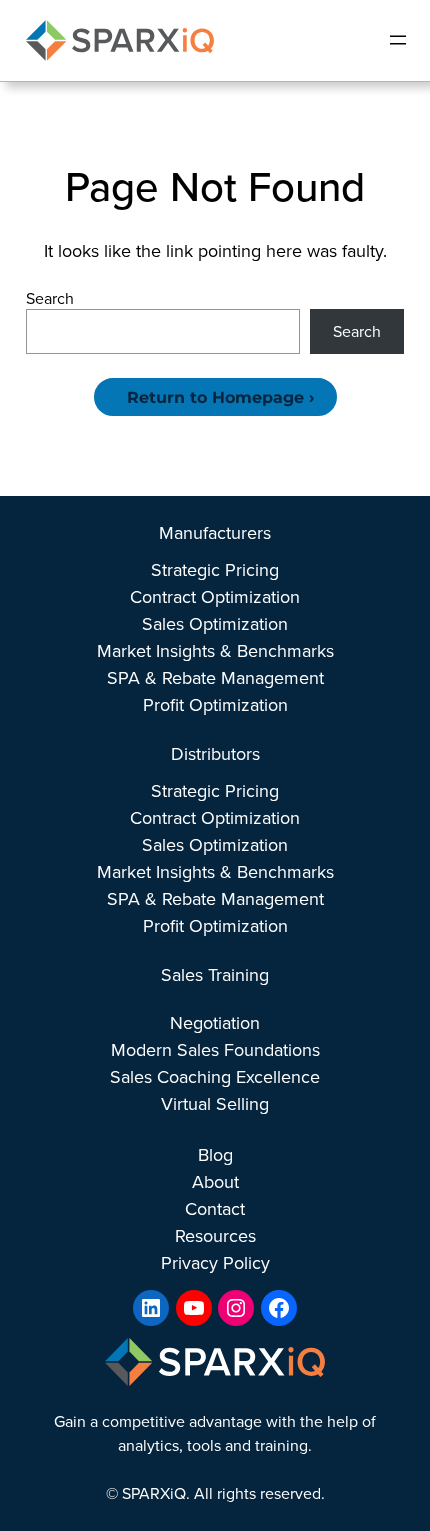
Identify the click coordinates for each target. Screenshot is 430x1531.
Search (50, 299)
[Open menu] (398, 40)
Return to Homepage (215, 397)
